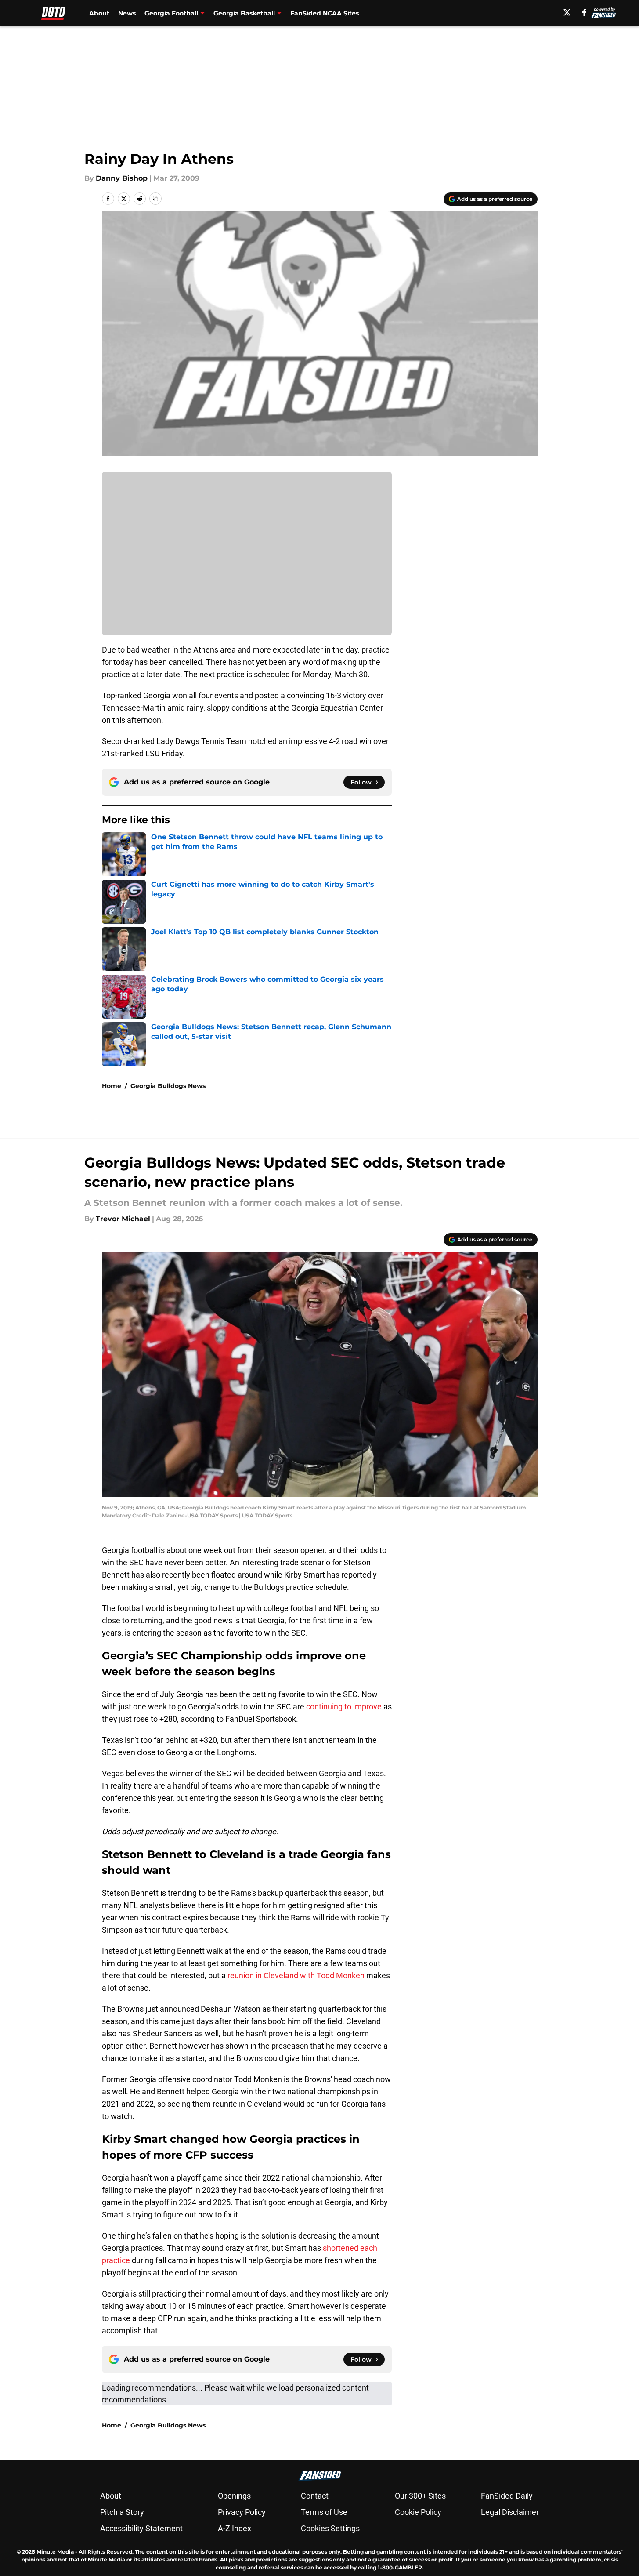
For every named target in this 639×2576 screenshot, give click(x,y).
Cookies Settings (330, 2528)
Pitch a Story (122, 2512)
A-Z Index (235, 2528)
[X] (567, 12)
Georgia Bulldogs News (168, 1086)
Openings (234, 2496)
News (127, 13)
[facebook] (584, 12)
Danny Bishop (122, 178)
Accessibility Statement (141, 2528)
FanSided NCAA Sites (325, 13)
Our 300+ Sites (420, 2496)
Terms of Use (324, 2512)
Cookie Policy (418, 2512)
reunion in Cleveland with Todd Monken (296, 1976)
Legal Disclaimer (510, 2512)
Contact (315, 2496)
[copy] (155, 199)
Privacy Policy (242, 2512)
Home (112, 1086)
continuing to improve (344, 1707)
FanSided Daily (507, 2496)
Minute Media (55, 2552)
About (99, 13)
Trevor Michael (123, 1219)
